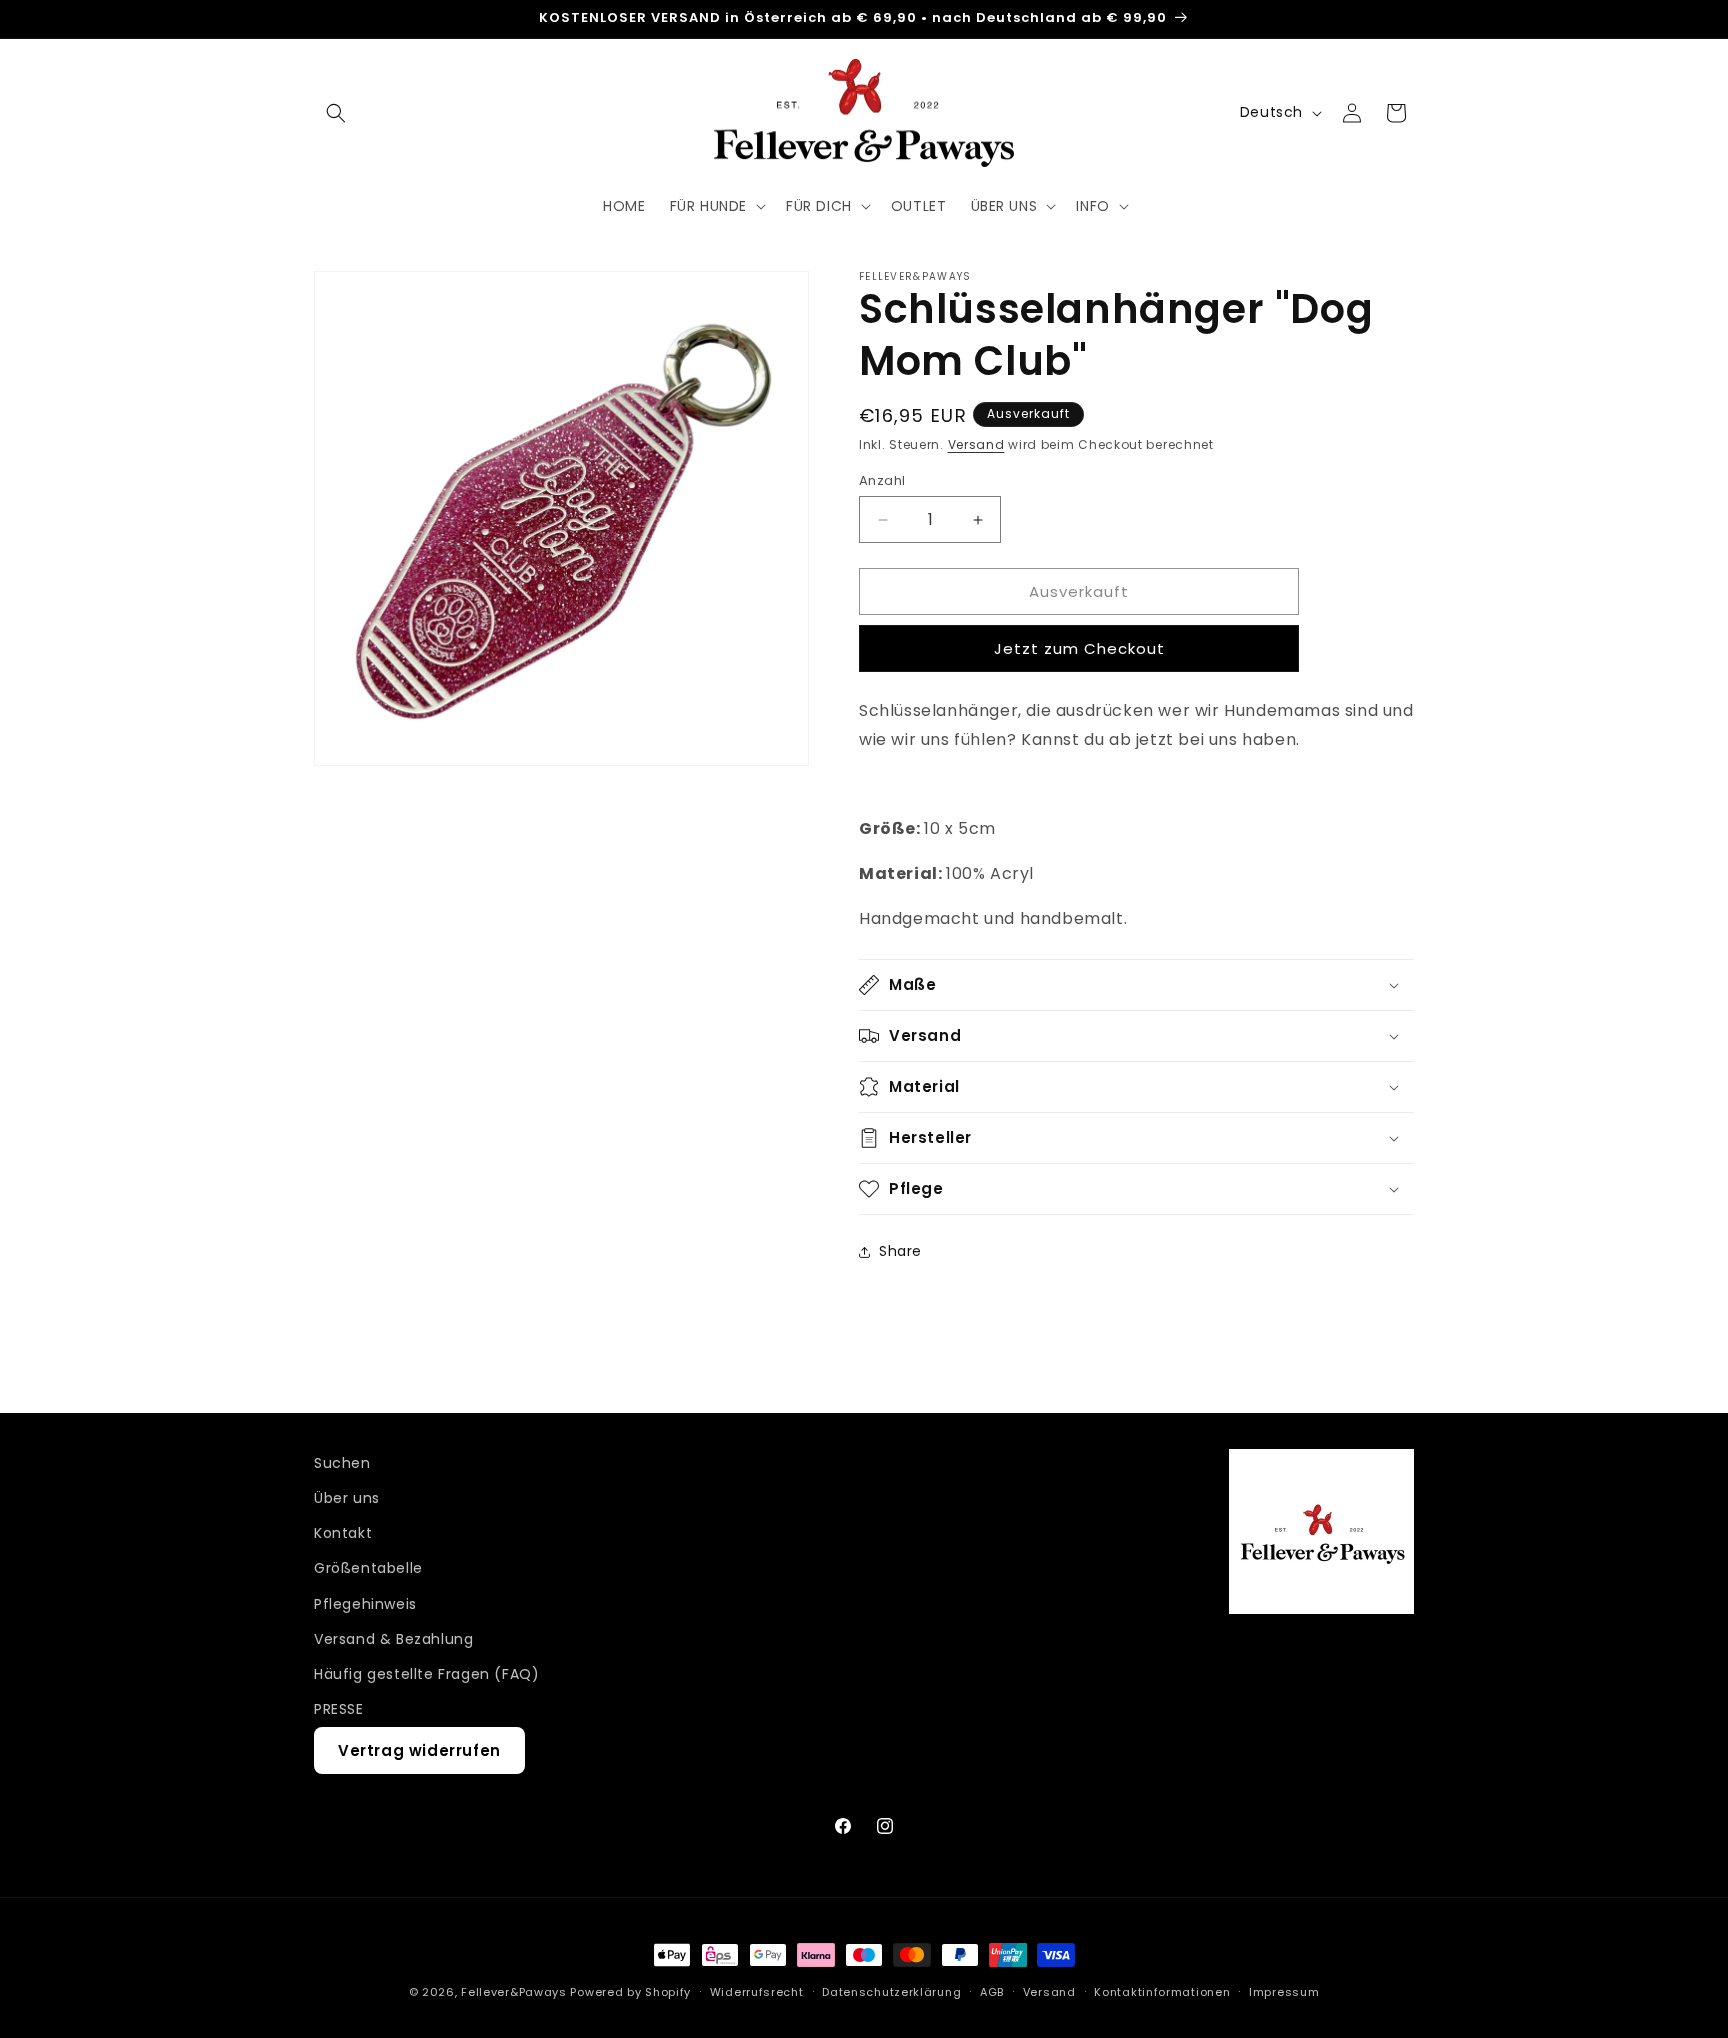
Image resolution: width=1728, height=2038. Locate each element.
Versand (976, 444)
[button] (336, 113)
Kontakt (343, 1533)
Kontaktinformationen (1162, 1991)
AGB (992, 1991)
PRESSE (339, 1709)
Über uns (347, 1498)
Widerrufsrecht (757, 1991)
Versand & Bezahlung (393, 1639)
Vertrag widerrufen (419, 1751)
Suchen (342, 1463)
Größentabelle (368, 1569)
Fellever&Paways (514, 1992)
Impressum (1284, 1991)
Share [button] (900, 1251)
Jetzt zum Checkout (1079, 648)
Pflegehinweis (365, 1604)
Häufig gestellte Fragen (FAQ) (426, 1674)
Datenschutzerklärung (891, 1991)
